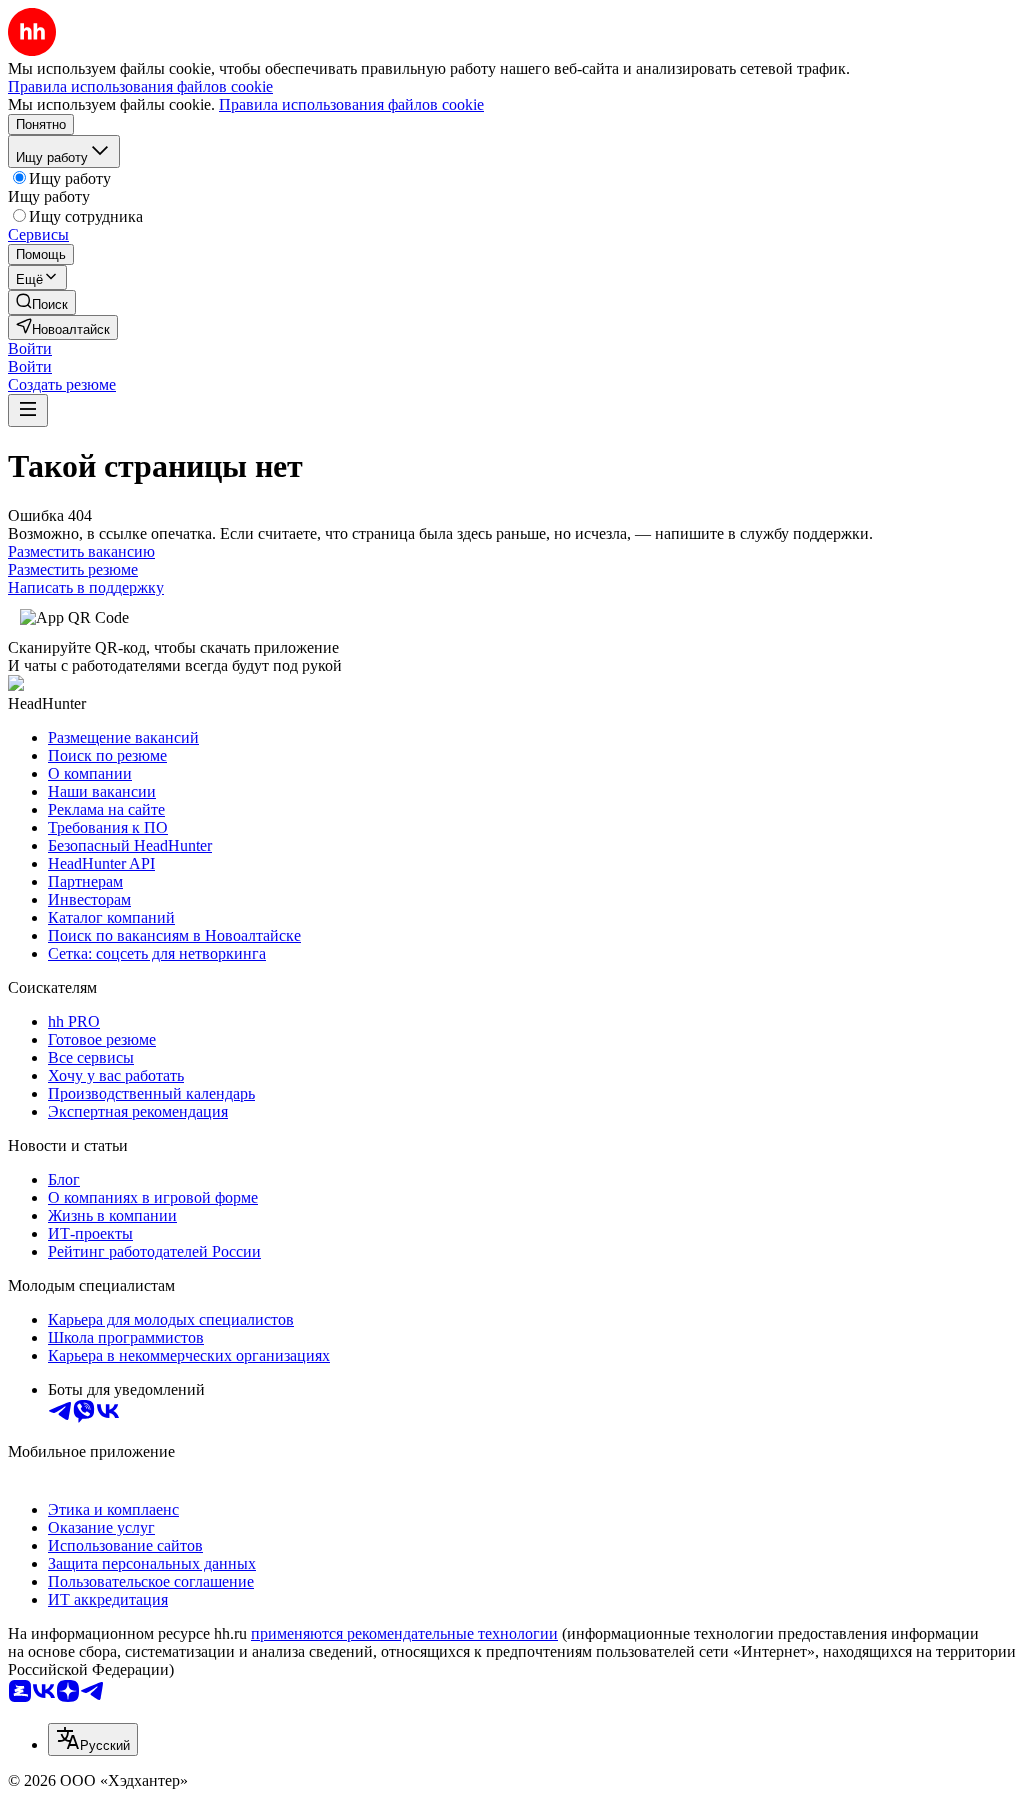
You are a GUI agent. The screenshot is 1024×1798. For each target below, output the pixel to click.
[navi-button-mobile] (28, 410)
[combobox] (93, 1739)
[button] (30, 348)
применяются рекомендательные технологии (404, 1633)
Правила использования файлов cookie (351, 104)
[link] (42, 302)
